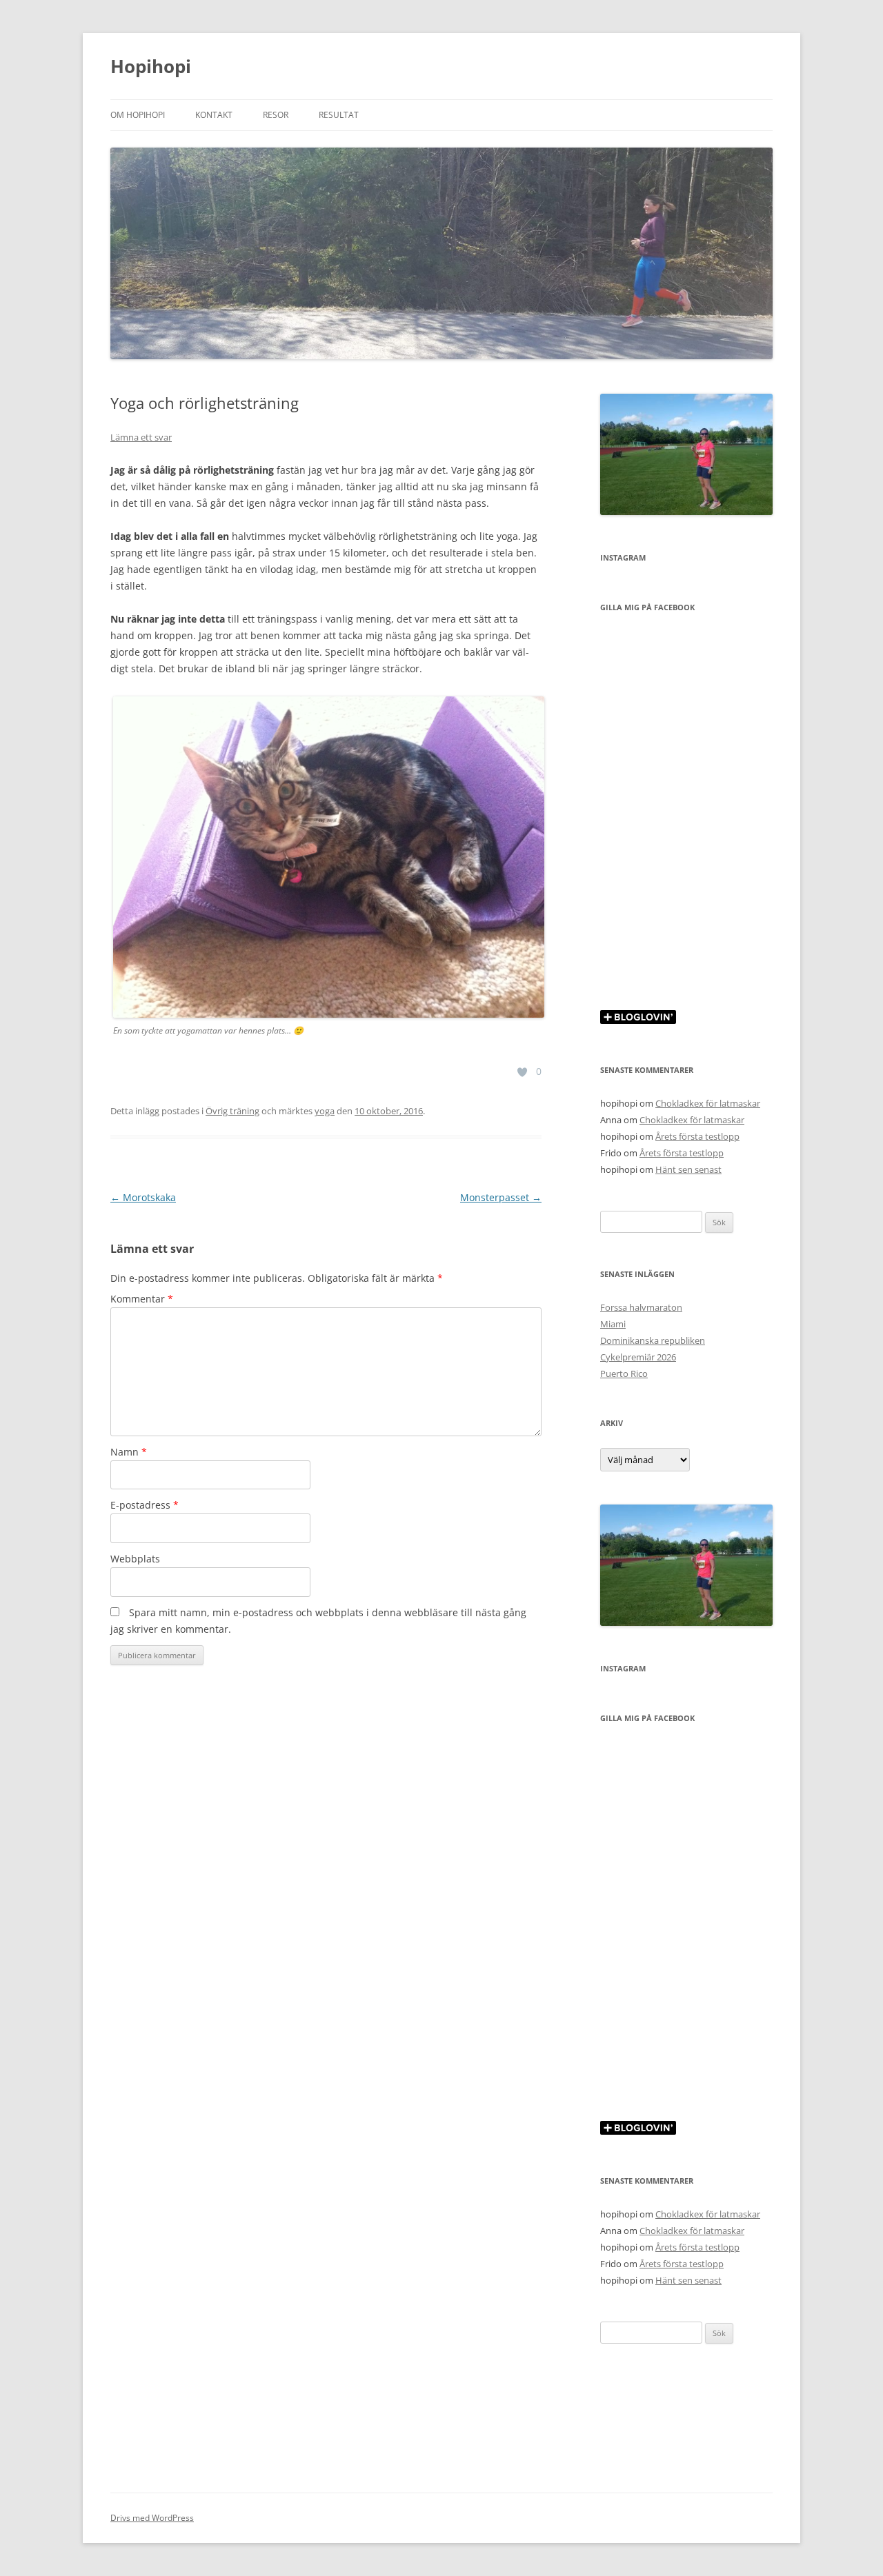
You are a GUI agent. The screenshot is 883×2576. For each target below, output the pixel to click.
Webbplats (135, 1559)
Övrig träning (232, 1111)
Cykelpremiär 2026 (638, 1357)
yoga (325, 1111)
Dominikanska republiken (653, 1340)
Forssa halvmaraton (641, 1307)
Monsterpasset (501, 1197)
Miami (613, 1324)
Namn (129, 1452)
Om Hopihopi (138, 115)
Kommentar (142, 1299)
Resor (276, 115)
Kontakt (214, 115)
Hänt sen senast (688, 1169)
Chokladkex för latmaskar (708, 1103)
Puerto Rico (624, 1373)
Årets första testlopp (697, 1136)
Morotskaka (143, 1197)
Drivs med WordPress (152, 2518)
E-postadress (145, 1505)
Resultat (339, 115)
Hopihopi (151, 66)
